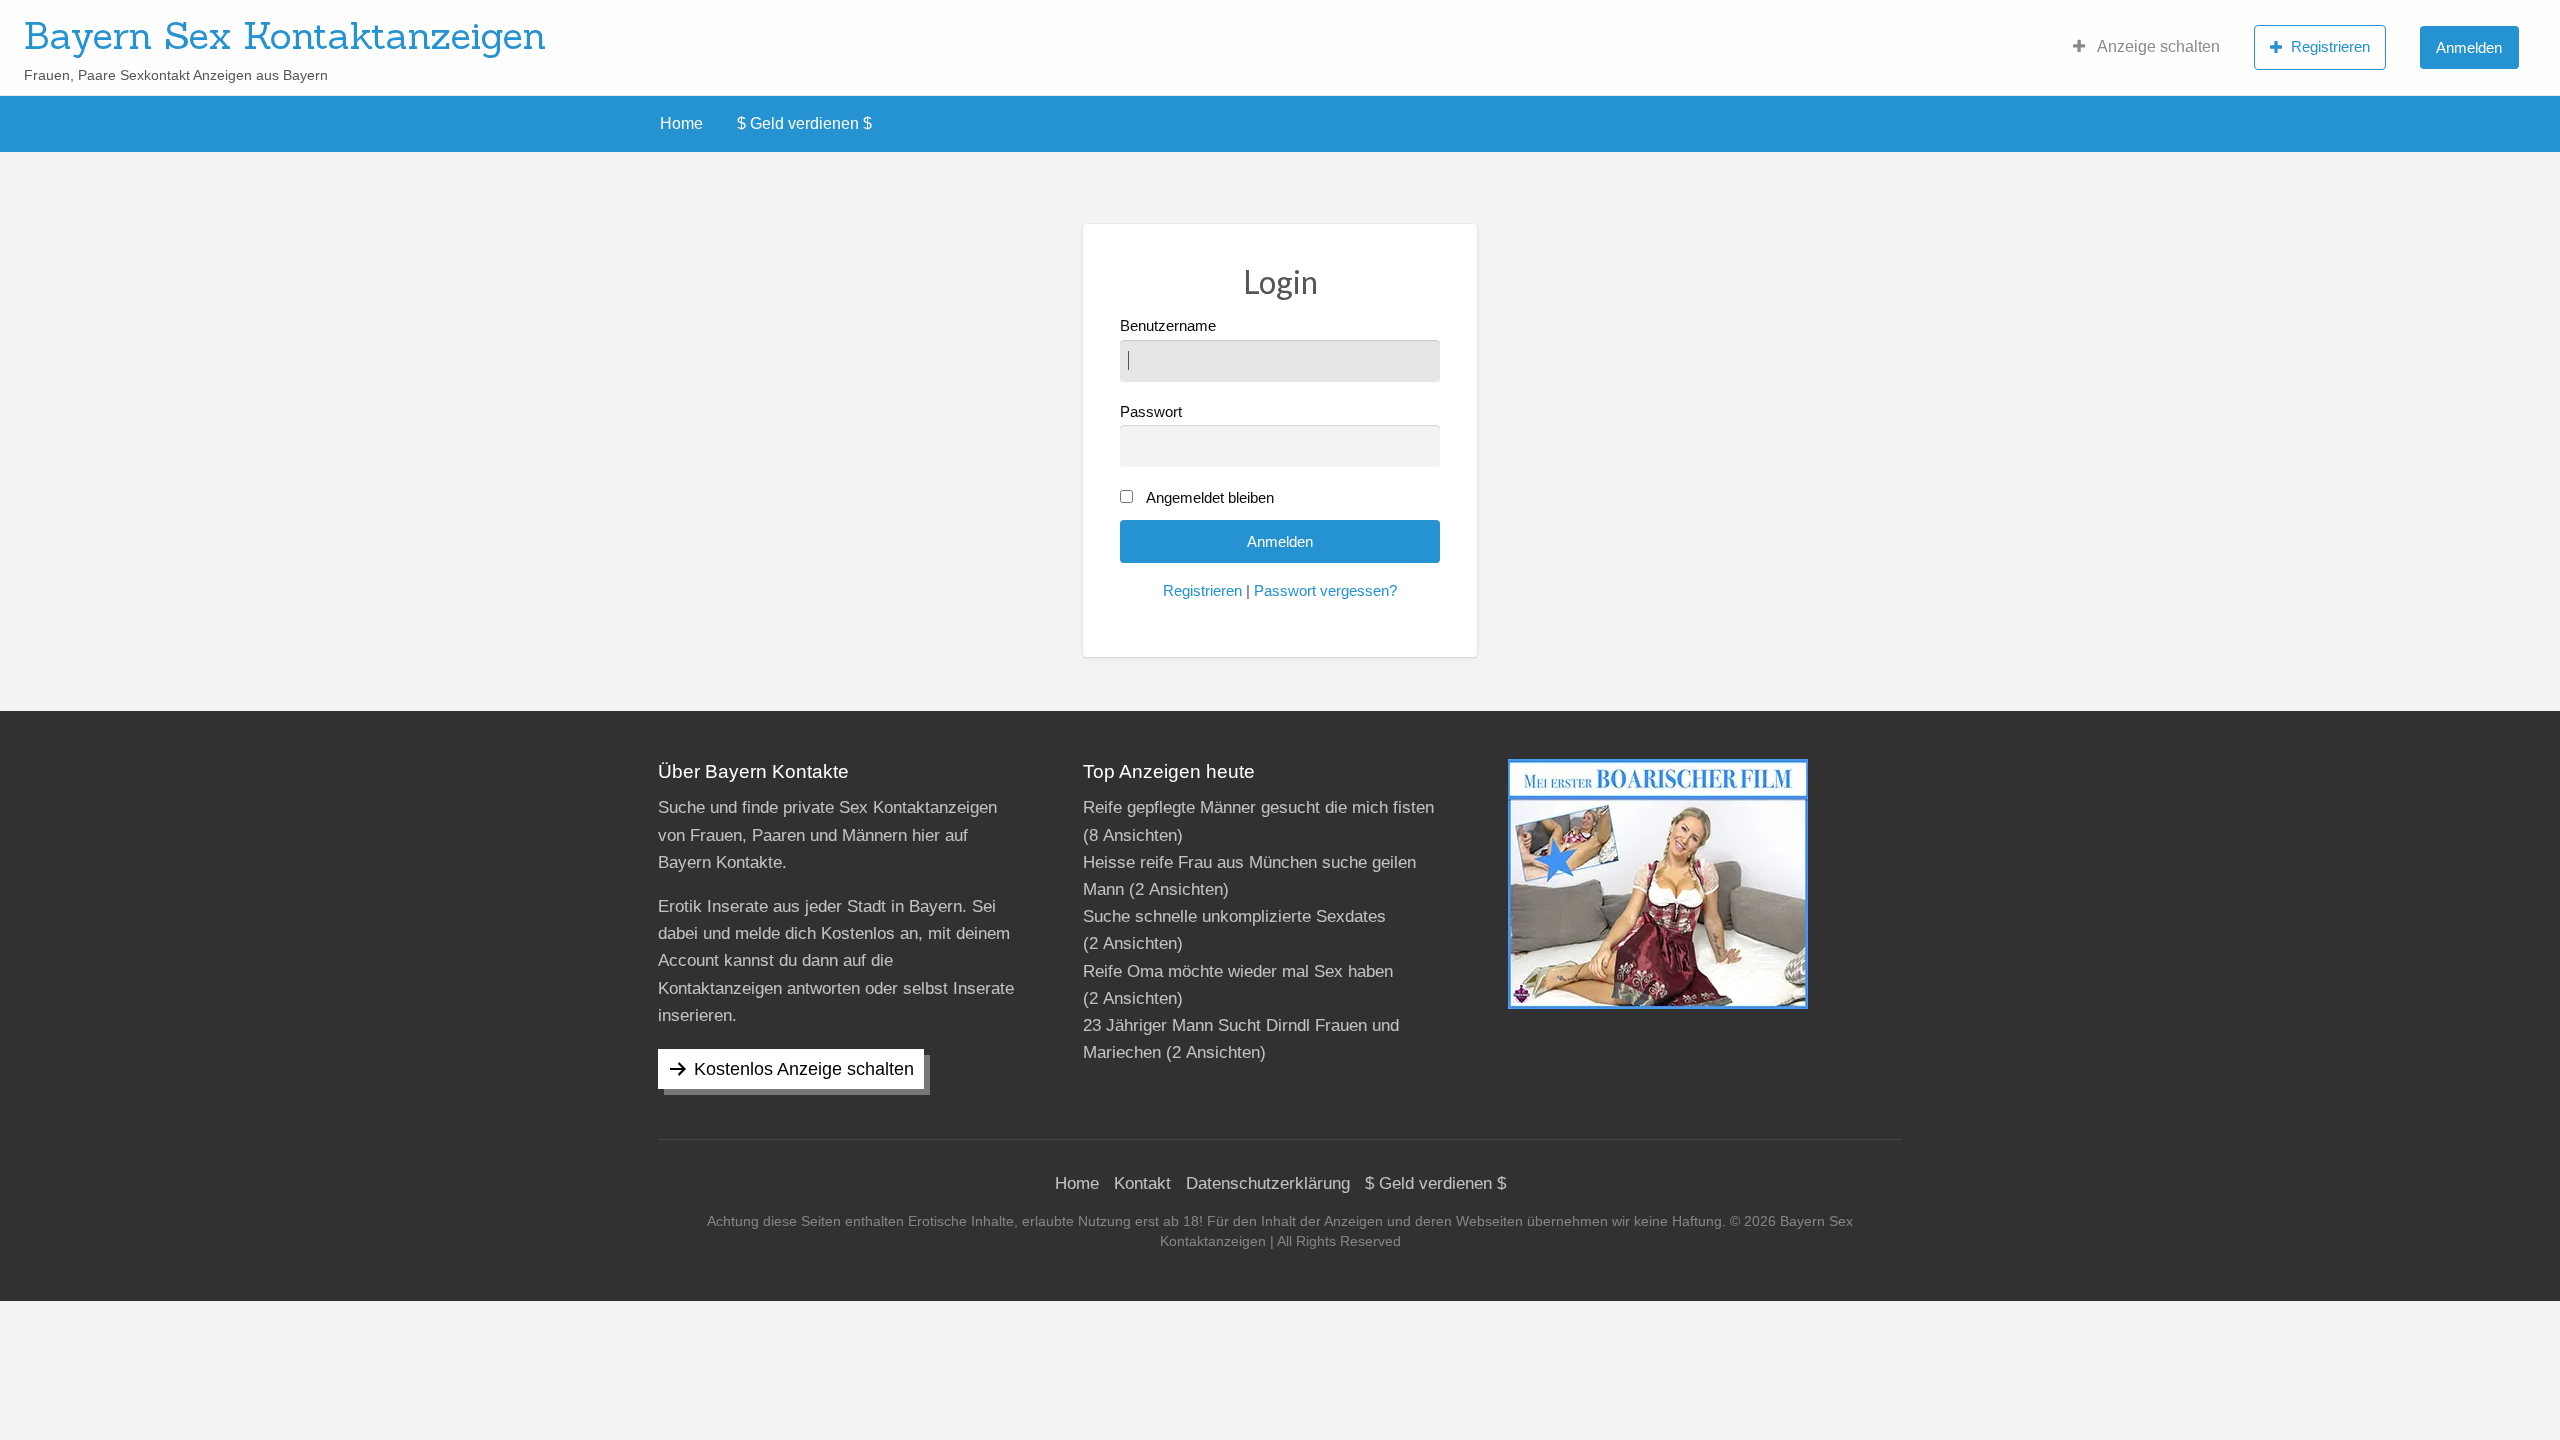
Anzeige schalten (2157, 46)
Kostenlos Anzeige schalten (804, 1069)
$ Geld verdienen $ (804, 123)
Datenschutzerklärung (1268, 1183)
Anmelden (2469, 47)
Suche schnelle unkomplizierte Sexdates (1234, 916)
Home (681, 123)
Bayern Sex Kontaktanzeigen (285, 35)
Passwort (1151, 412)
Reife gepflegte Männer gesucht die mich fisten (1258, 807)
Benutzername (1168, 326)
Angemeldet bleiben (1210, 498)
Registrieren (2330, 46)
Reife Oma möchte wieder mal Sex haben (1238, 971)
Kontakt (1142, 1183)
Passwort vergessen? (1325, 591)
